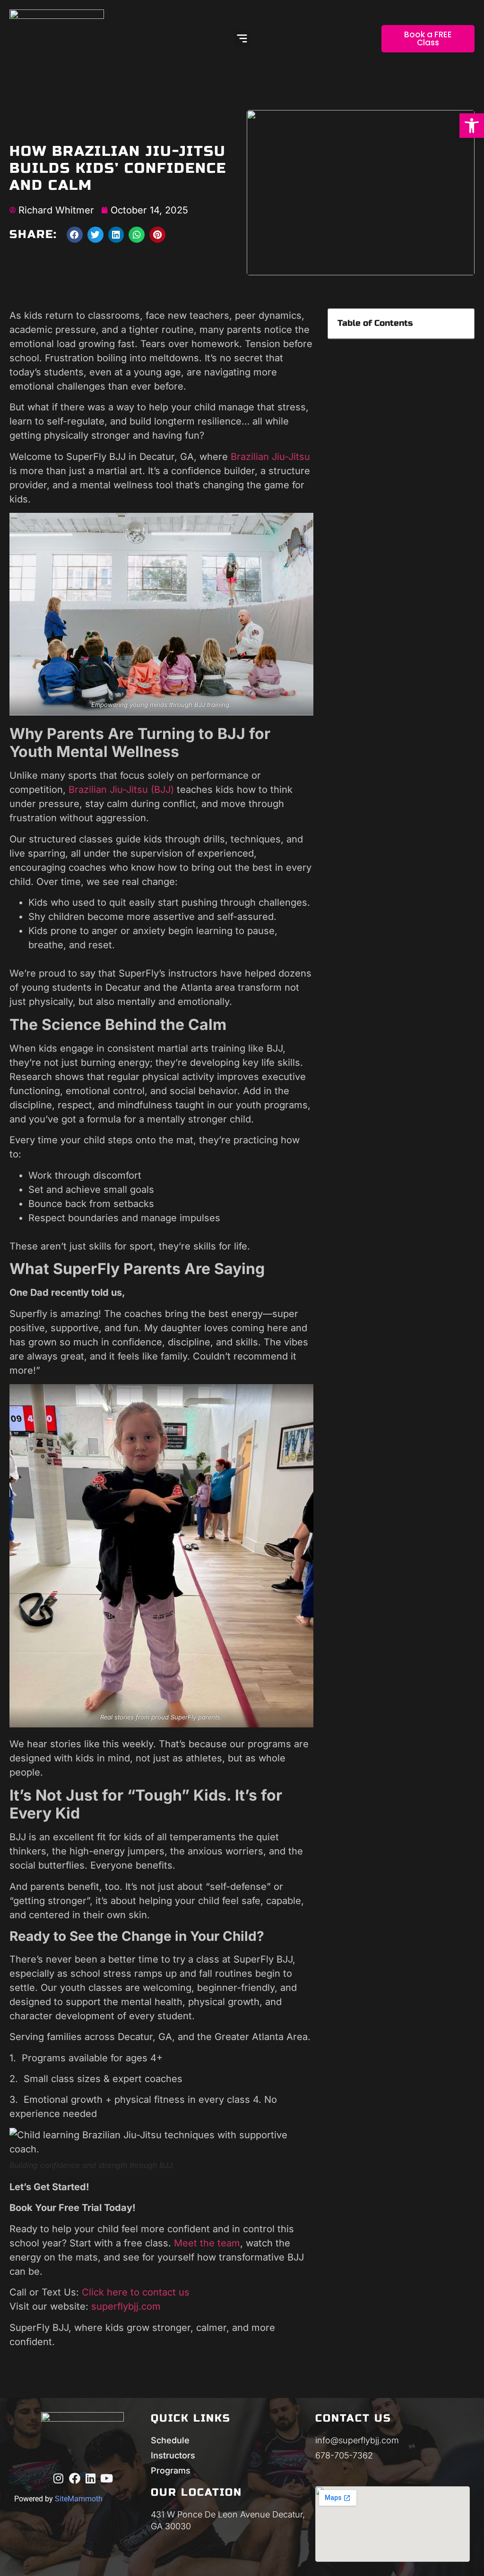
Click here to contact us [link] (136, 2292)
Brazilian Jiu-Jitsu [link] (270, 457)
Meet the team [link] (207, 2243)
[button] (242, 38)
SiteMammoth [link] (79, 2499)
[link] (472, 126)
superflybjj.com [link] (126, 2306)
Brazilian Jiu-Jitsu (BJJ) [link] (120, 790)
